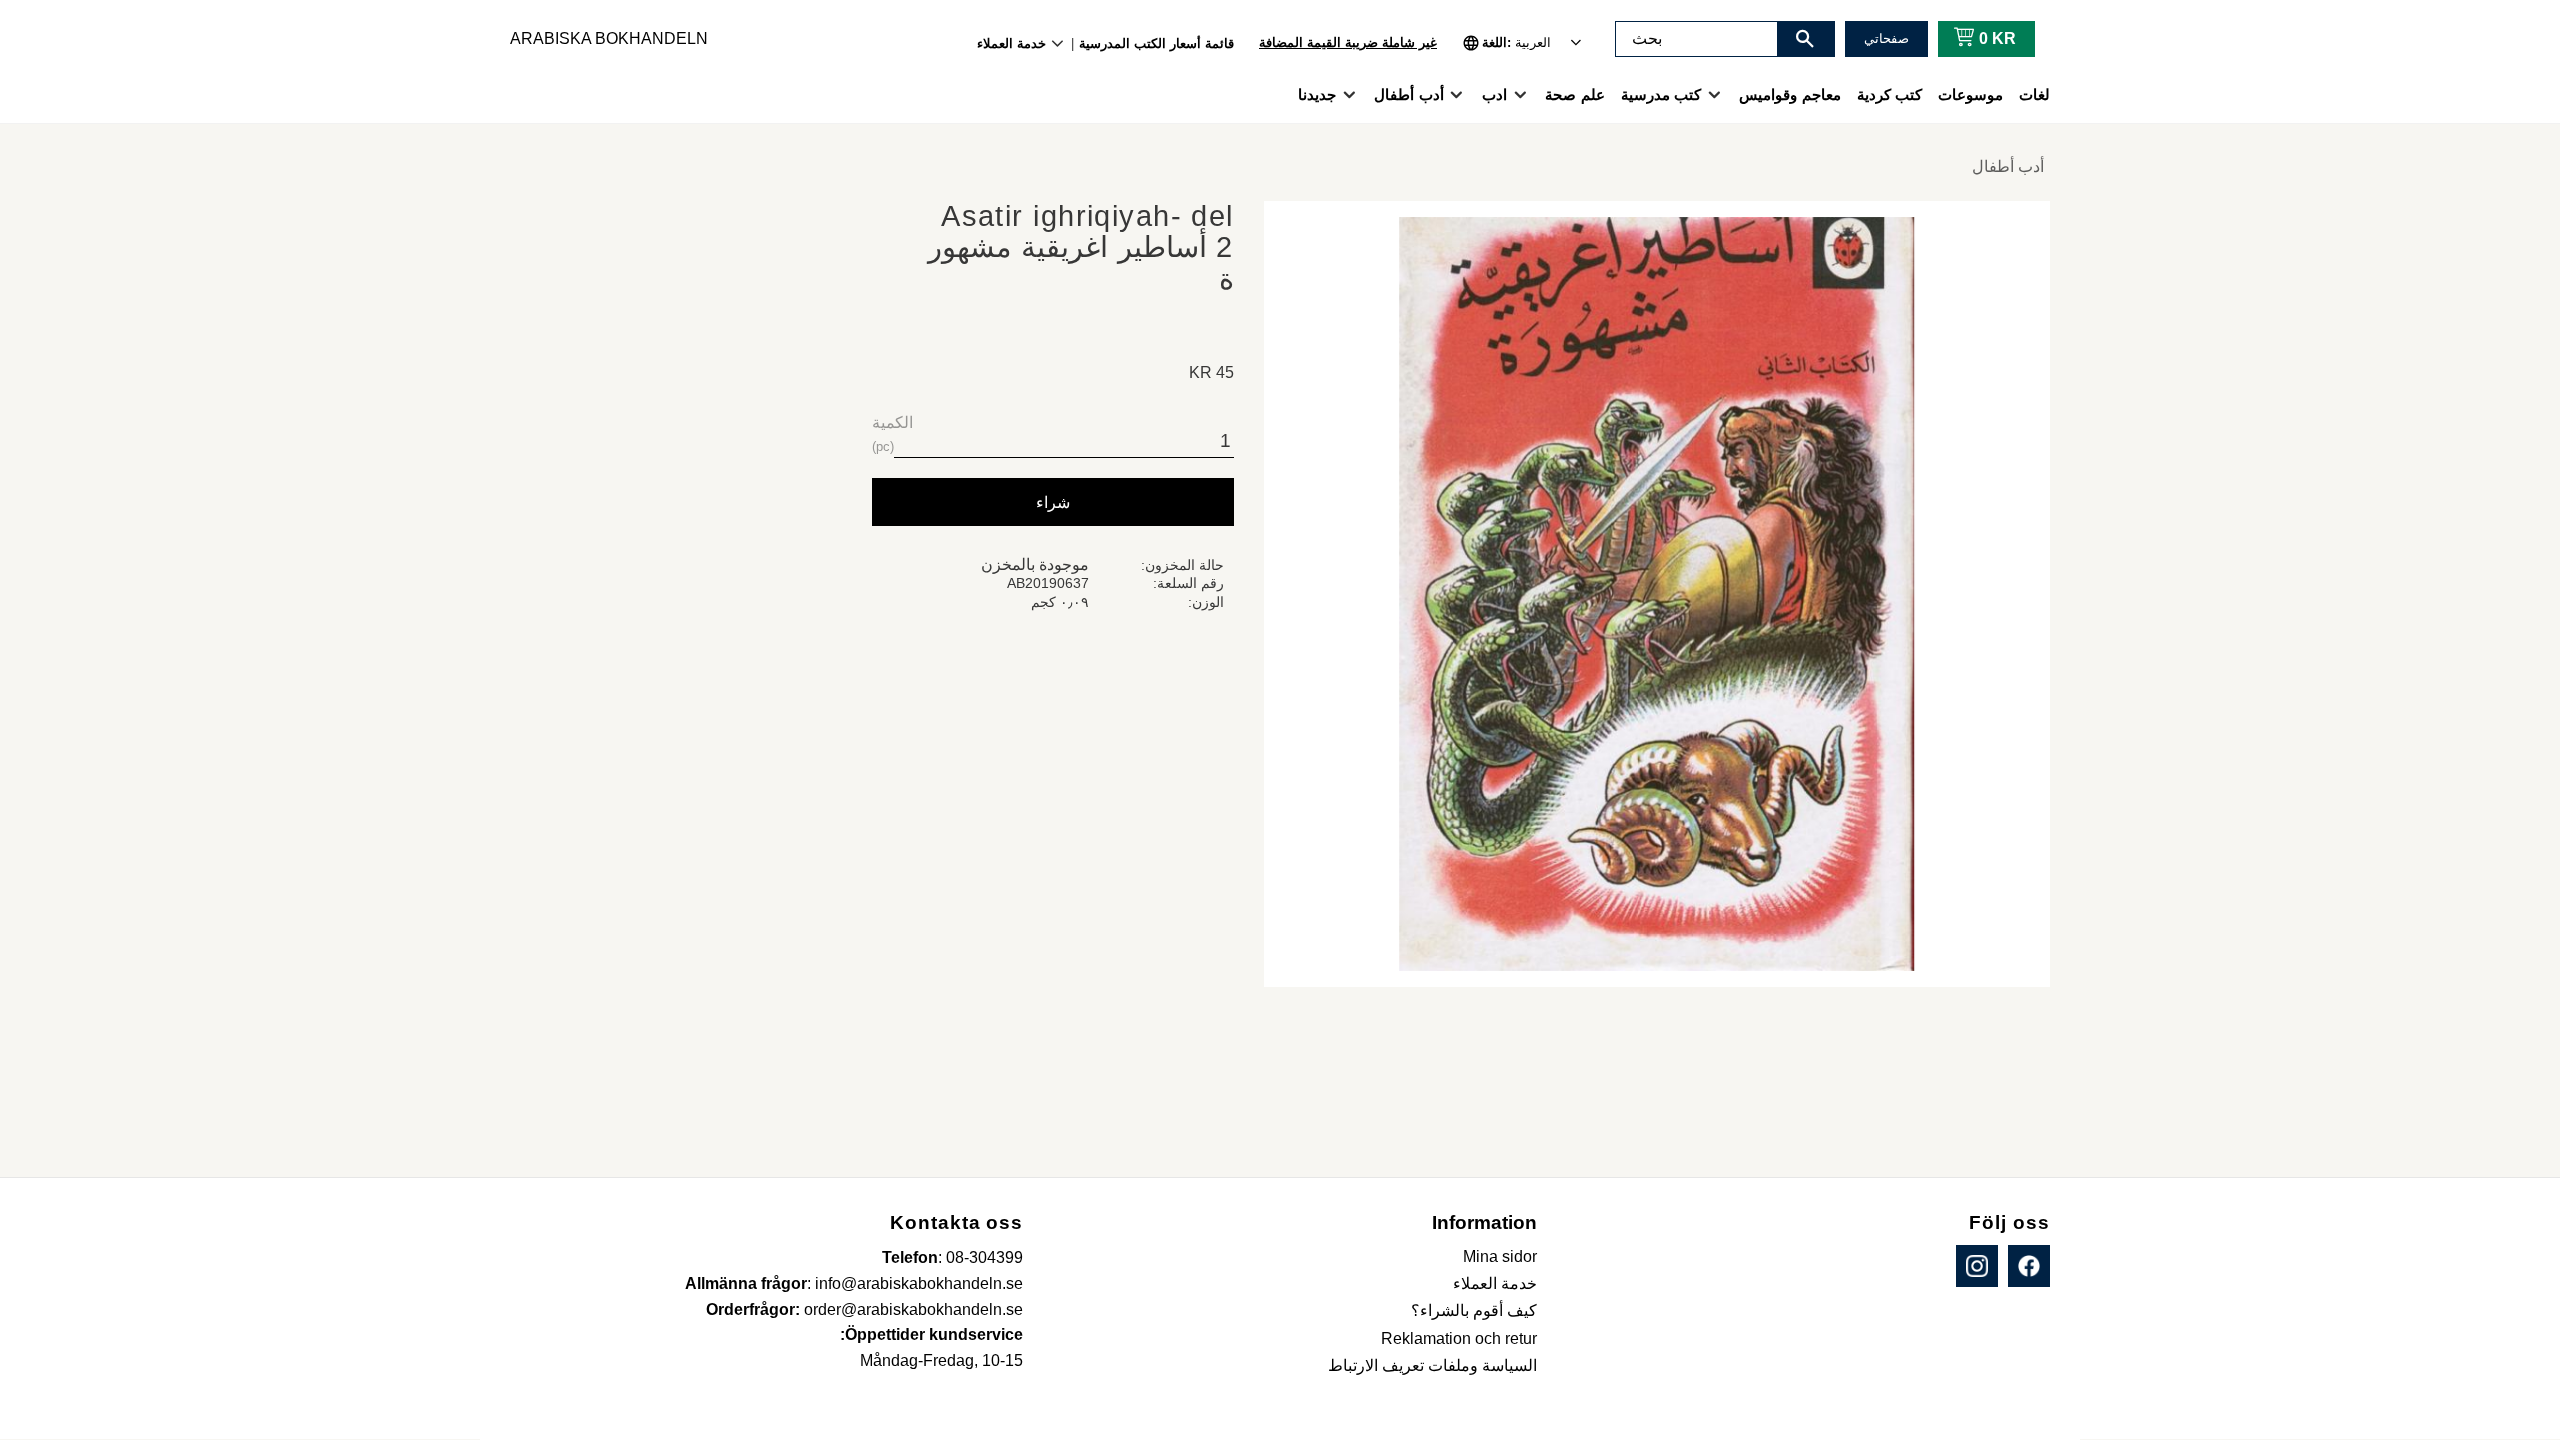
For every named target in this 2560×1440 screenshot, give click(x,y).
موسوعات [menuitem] (1970, 94)
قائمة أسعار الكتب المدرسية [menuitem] (1156, 43)
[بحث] (1805, 39)
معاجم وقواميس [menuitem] (1789, 94)
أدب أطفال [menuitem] (1408, 94)
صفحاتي (1886, 38)
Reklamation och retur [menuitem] (1459, 1338)
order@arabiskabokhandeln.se (913, 1309)
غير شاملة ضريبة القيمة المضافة (1348, 42)
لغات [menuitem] (2034, 94)
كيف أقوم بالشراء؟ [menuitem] (1474, 1310)
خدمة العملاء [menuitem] (1011, 43)
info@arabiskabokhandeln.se (919, 1283)
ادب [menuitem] (1494, 94)
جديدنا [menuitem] (1317, 94)
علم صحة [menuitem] (1574, 94)
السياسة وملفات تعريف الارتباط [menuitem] (1432, 1365)
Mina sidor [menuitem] (1500, 1256)
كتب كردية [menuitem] (1889, 94)
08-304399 (984, 1257)
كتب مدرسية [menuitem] (1661, 94)
